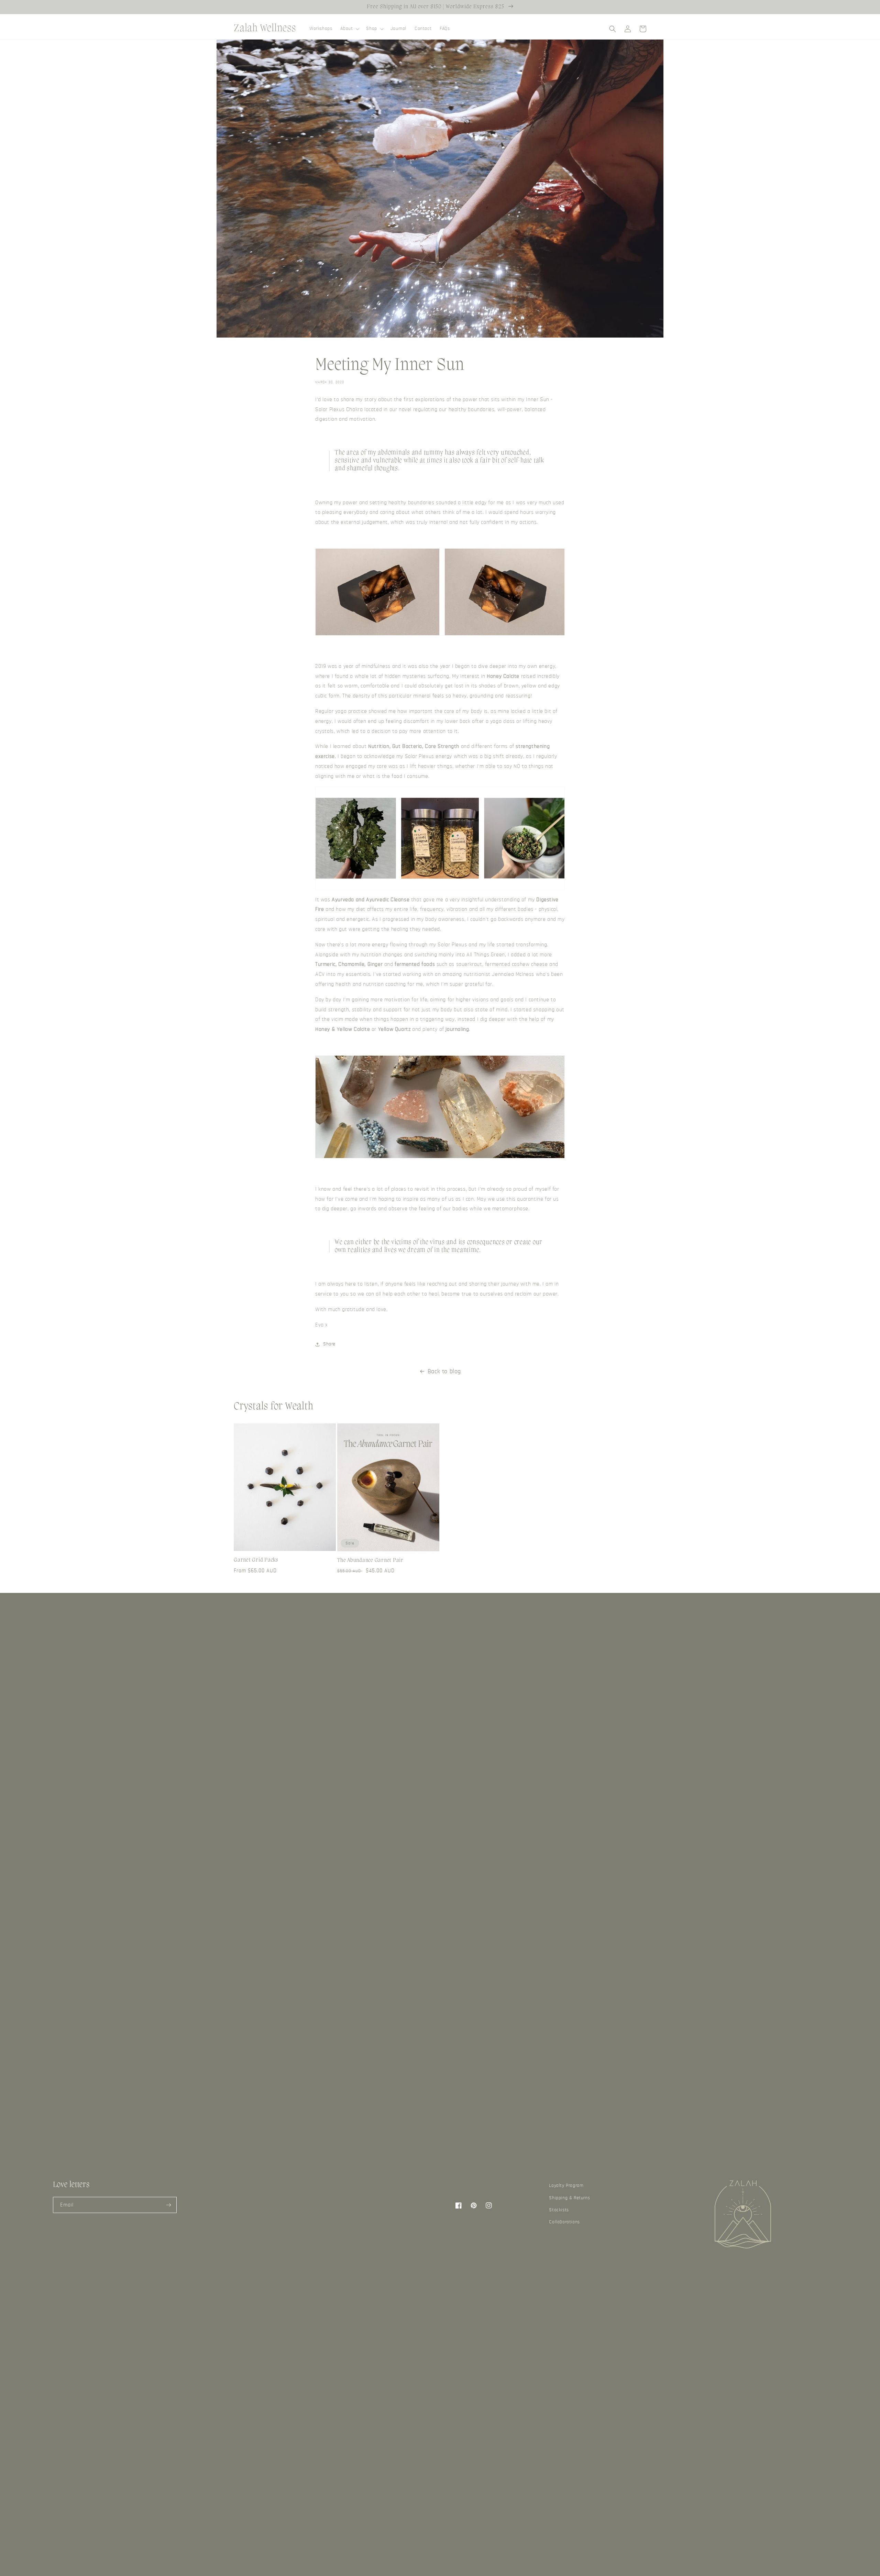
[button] (349, 29)
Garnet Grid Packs (256, 1560)
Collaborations (564, 2222)
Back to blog (444, 1372)
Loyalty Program (566, 2186)
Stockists (559, 2210)
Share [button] (329, 1344)
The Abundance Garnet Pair (370, 1561)
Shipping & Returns (569, 2198)
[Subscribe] (169, 2205)
